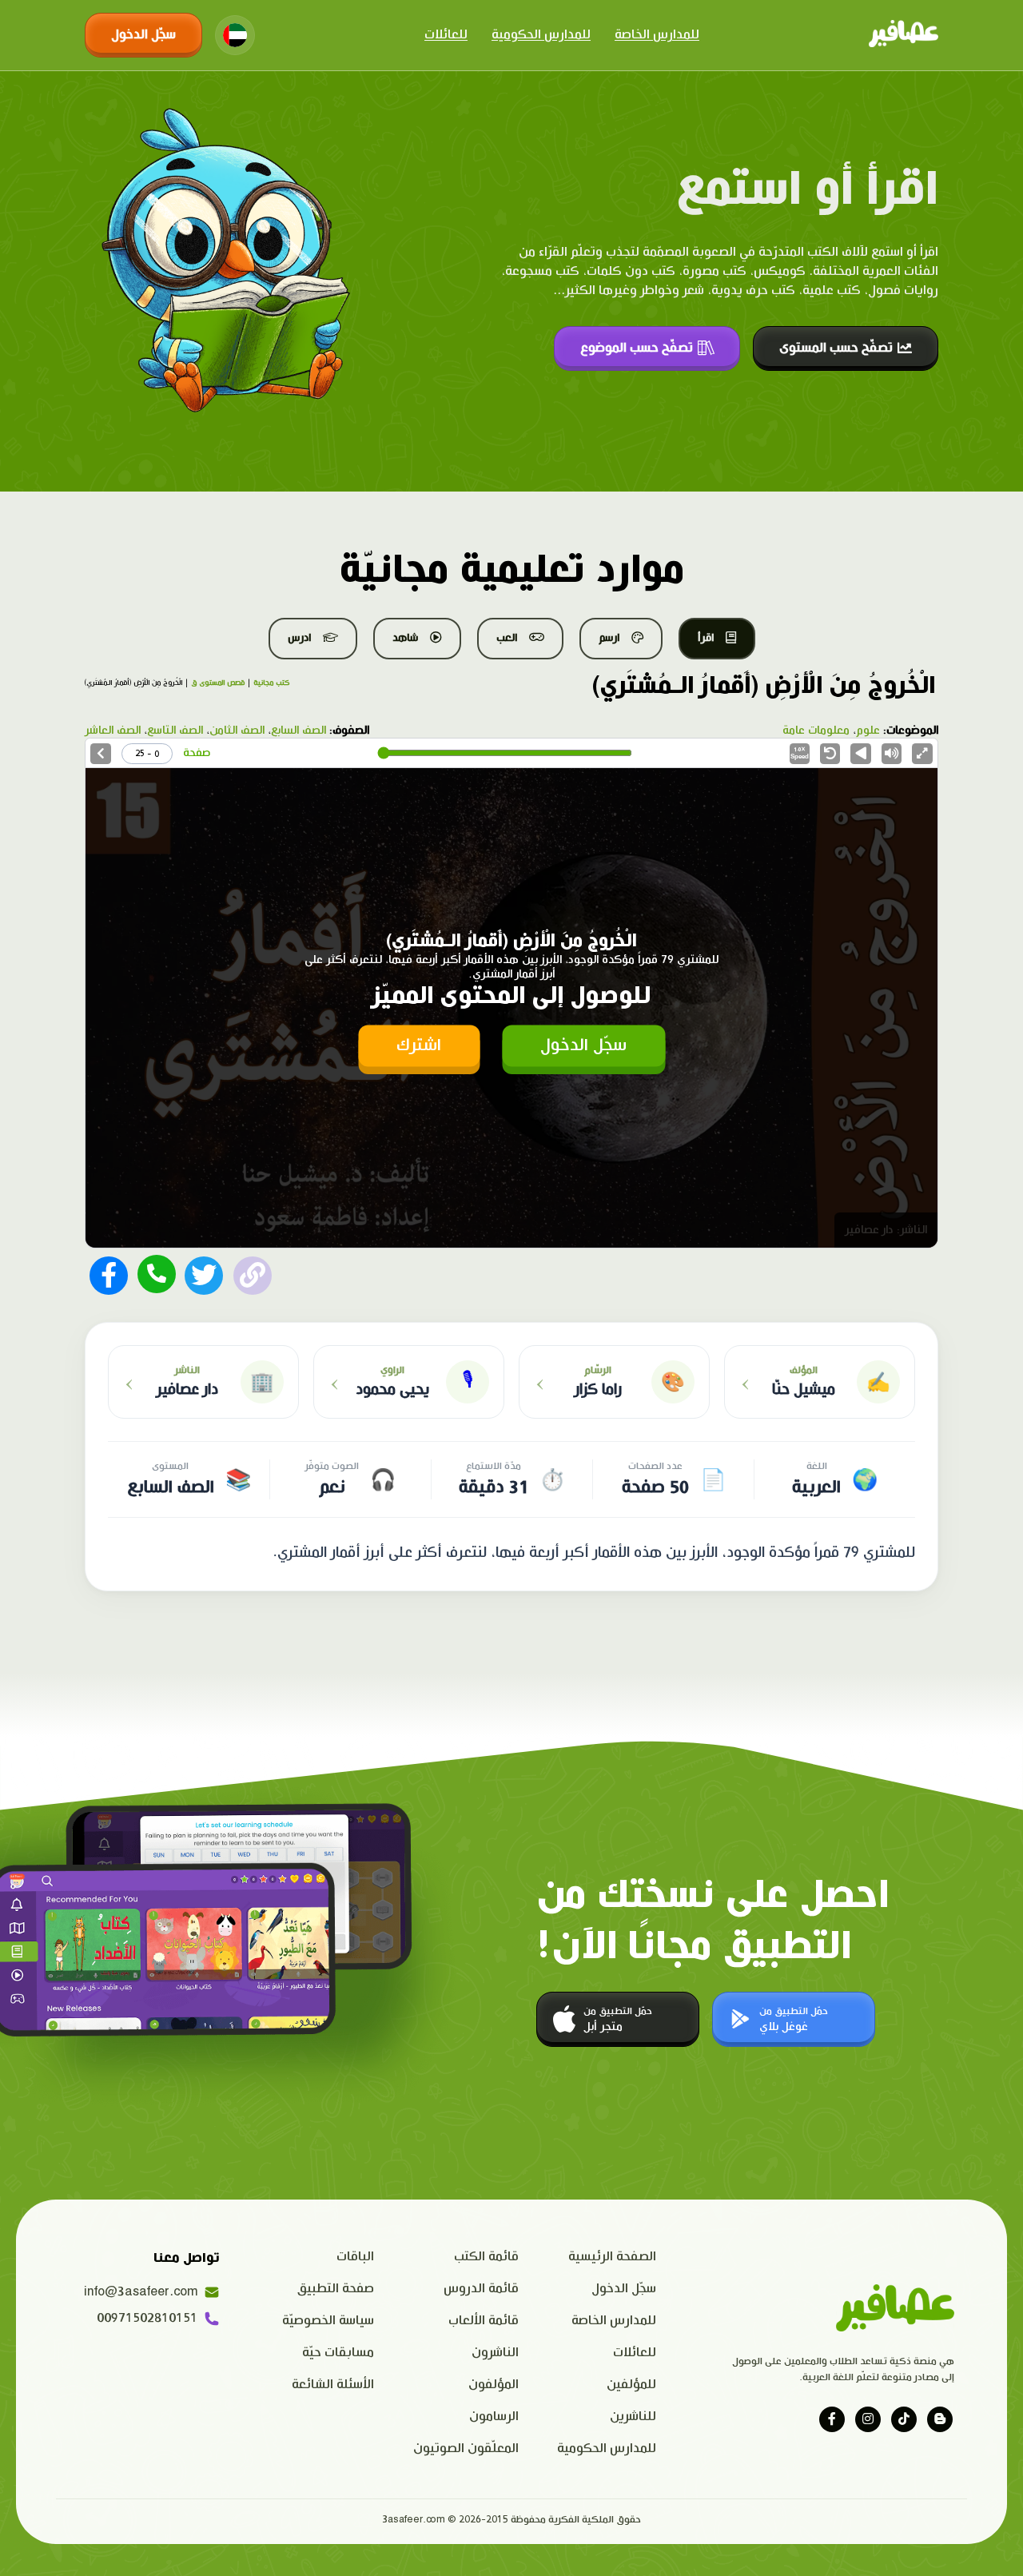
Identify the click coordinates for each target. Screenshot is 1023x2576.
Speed (800, 753)
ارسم (609, 638)
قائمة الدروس (481, 2289)
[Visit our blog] (940, 2419)
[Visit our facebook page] (832, 2419)
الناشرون (495, 2353)
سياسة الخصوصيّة (328, 2321)
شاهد (405, 638)
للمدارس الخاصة (657, 35)
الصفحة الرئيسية (612, 2257)
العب (507, 638)
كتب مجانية (271, 683)
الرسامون (494, 2417)
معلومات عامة (816, 731)
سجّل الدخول (143, 35)
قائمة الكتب (486, 2257)
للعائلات (446, 35)
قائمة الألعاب (484, 2321)
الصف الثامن (237, 731)
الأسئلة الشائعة (333, 2385)
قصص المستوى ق (218, 683)
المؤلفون (494, 2385)
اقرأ (706, 638)
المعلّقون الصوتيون (466, 2449)
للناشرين (633, 2417)
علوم (868, 731)
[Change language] (235, 35)
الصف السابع (299, 731)
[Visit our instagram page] (868, 2419)
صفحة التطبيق (336, 2289)
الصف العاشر (113, 731)
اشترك (419, 1045)
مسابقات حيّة (338, 2353)
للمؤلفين (631, 2385)
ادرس (299, 638)
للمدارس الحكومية (541, 35)
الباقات (355, 2257)
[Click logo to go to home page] (904, 35)
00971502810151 (147, 2318)
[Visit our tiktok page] (904, 2419)
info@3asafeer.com (141, 2292)
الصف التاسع (175, 731)
